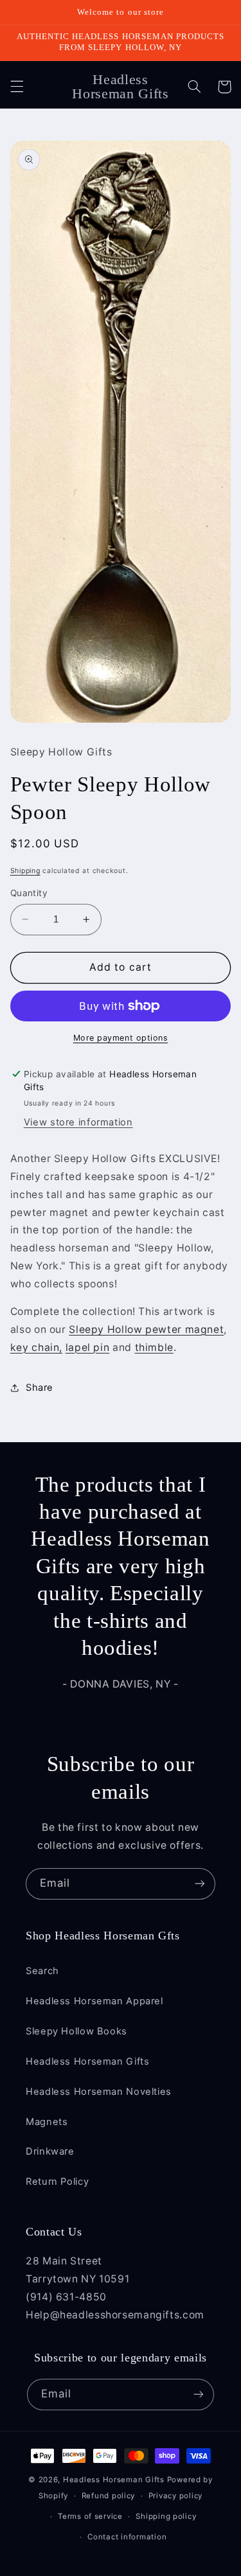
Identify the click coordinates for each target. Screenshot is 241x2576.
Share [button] (40, 1388)
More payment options (121, 1038)
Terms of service (90, 2516)
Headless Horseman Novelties (99, 2092)
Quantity (29, 893)
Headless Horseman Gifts (88, 2061)
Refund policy (109, 2496)
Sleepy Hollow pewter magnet (146, 1329)
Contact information (127, 2537)
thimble (154, 1347)
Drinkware (50, 2151)
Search (42, 1971)
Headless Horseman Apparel (94, 2001)
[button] (17, 87)
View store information (78, 1122)
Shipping (25, 871)
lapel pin (88, 1347)
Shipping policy (166, 2516)
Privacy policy (175, 2496)
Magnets (47, 2122)
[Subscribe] (200, 1884)
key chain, (36, 1347)
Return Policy (57, 2182)
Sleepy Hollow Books (76, 2031)
